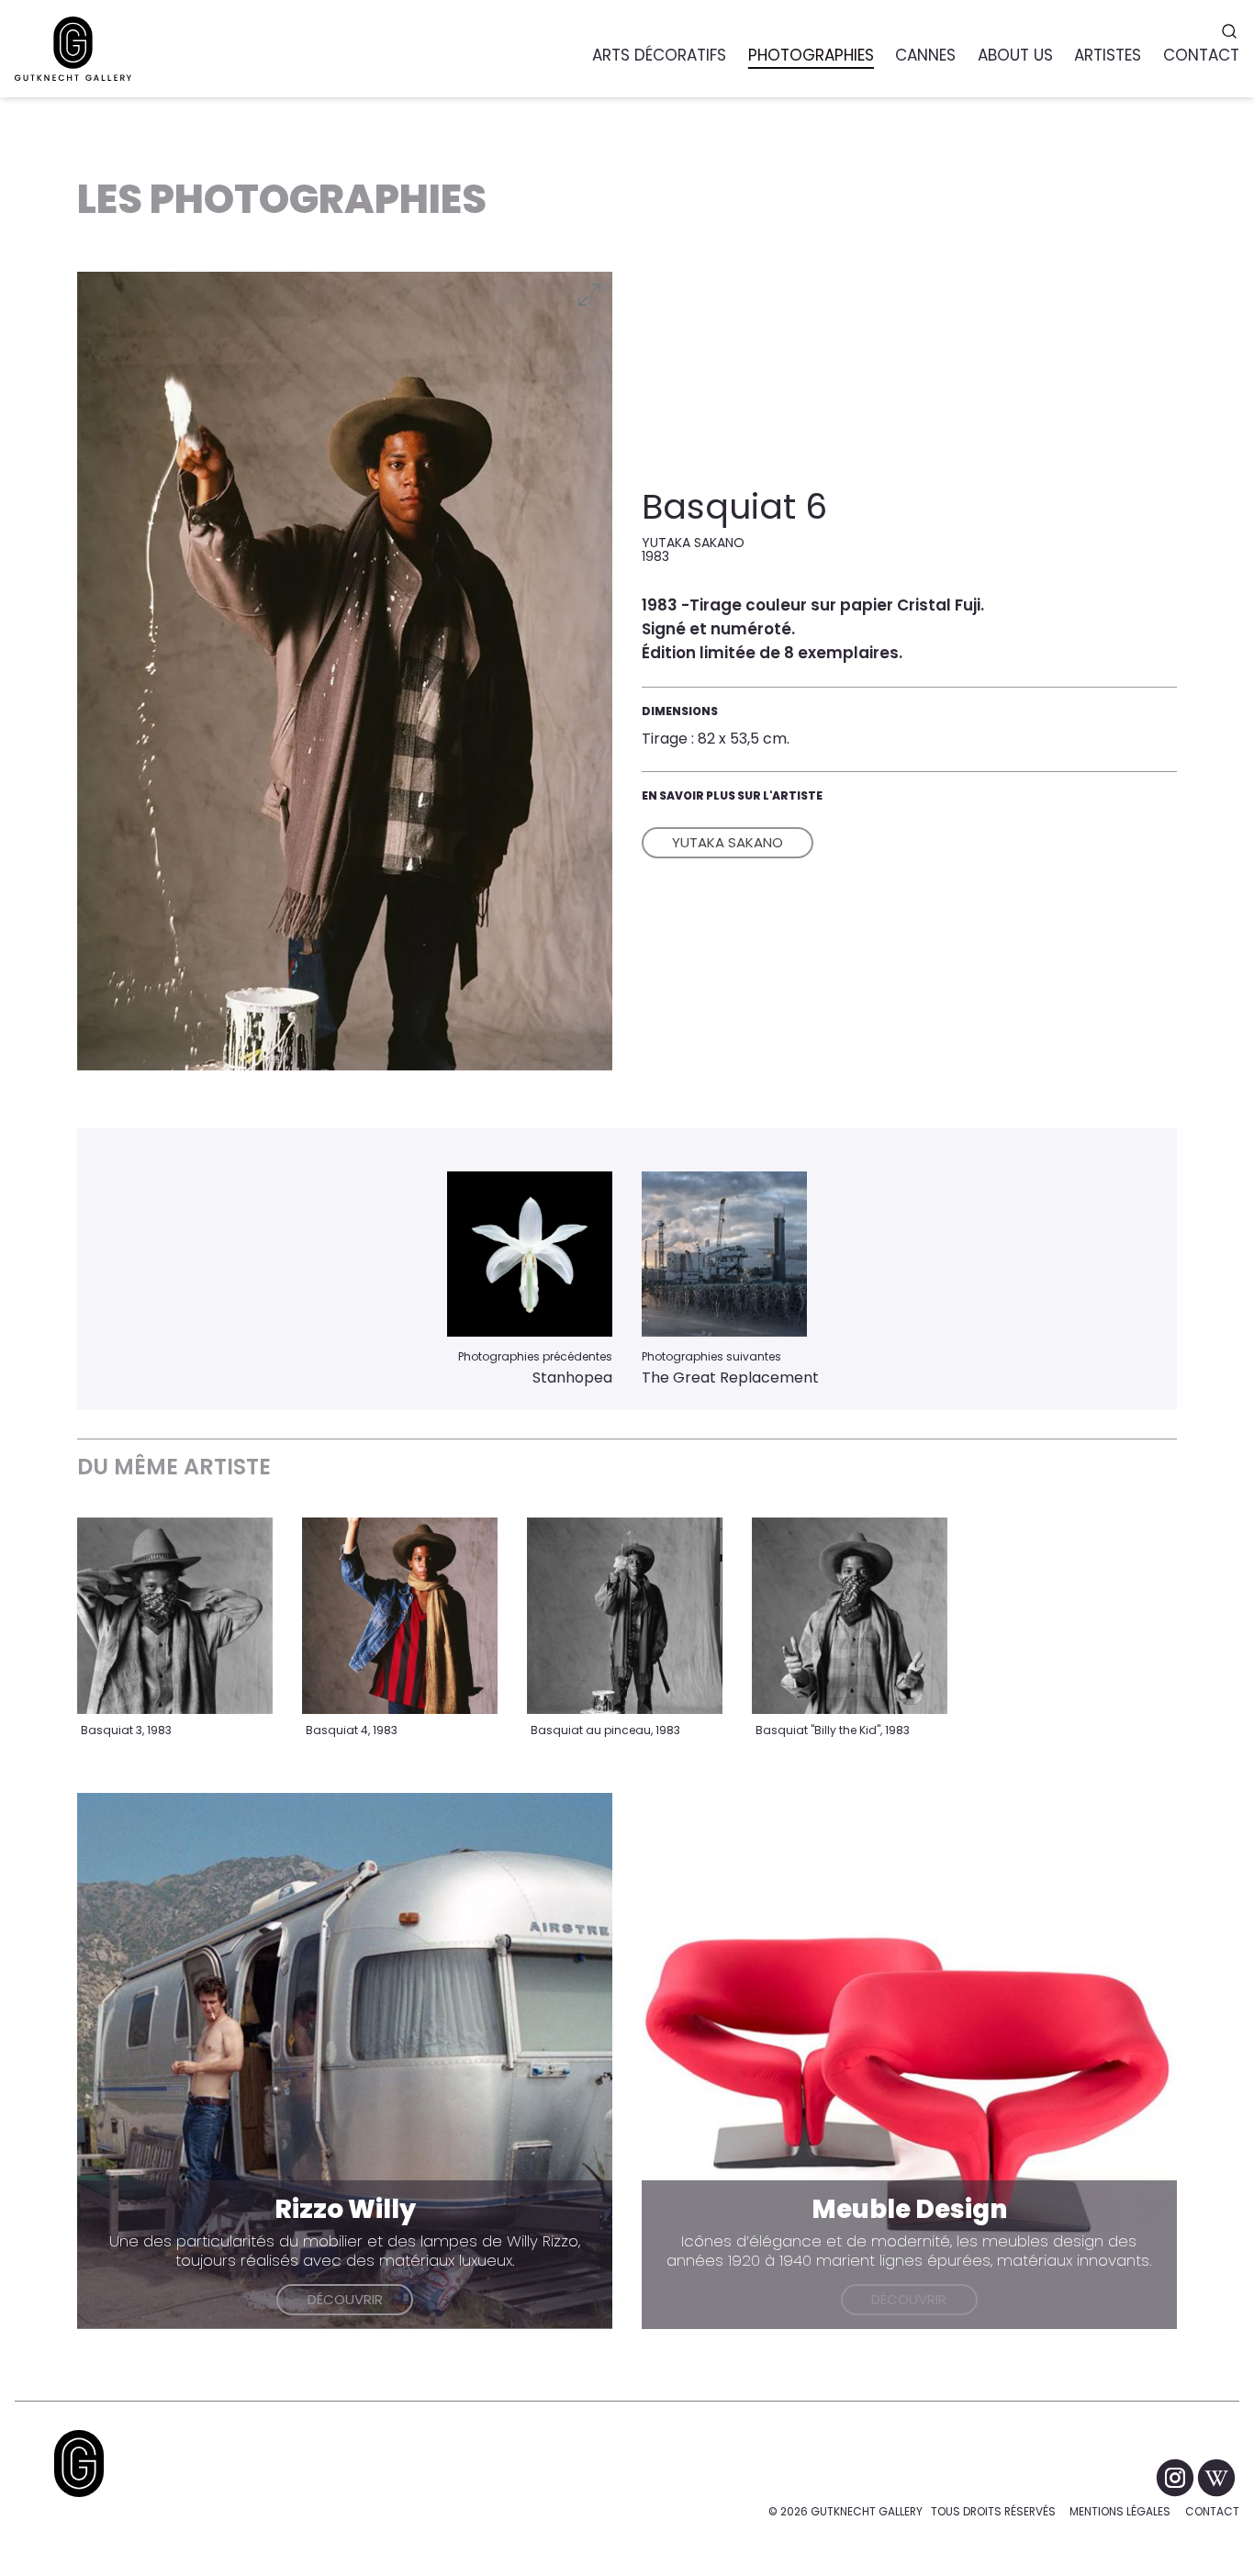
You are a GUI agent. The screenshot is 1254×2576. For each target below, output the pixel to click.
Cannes (925, 55)
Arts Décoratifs (659, 55)
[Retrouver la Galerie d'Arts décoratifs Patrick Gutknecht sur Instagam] (1176, 2476)
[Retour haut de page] (79, 2464)
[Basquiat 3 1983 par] (175, 1615)
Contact (1212, 2511)
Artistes (1108, 55)
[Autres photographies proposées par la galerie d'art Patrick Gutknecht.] (530, 1254)
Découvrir (345, 2299)
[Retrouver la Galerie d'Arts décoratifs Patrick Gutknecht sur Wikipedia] (1216, 2476)
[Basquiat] (850, 1615)
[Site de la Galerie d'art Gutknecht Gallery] (73, 49)
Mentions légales (1120, 2511)
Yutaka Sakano (728, 842)
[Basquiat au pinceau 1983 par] (625, 1615)
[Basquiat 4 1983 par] (400, 1615)
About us (1015, 55)
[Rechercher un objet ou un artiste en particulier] (1232, 31)
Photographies (811, 55)
